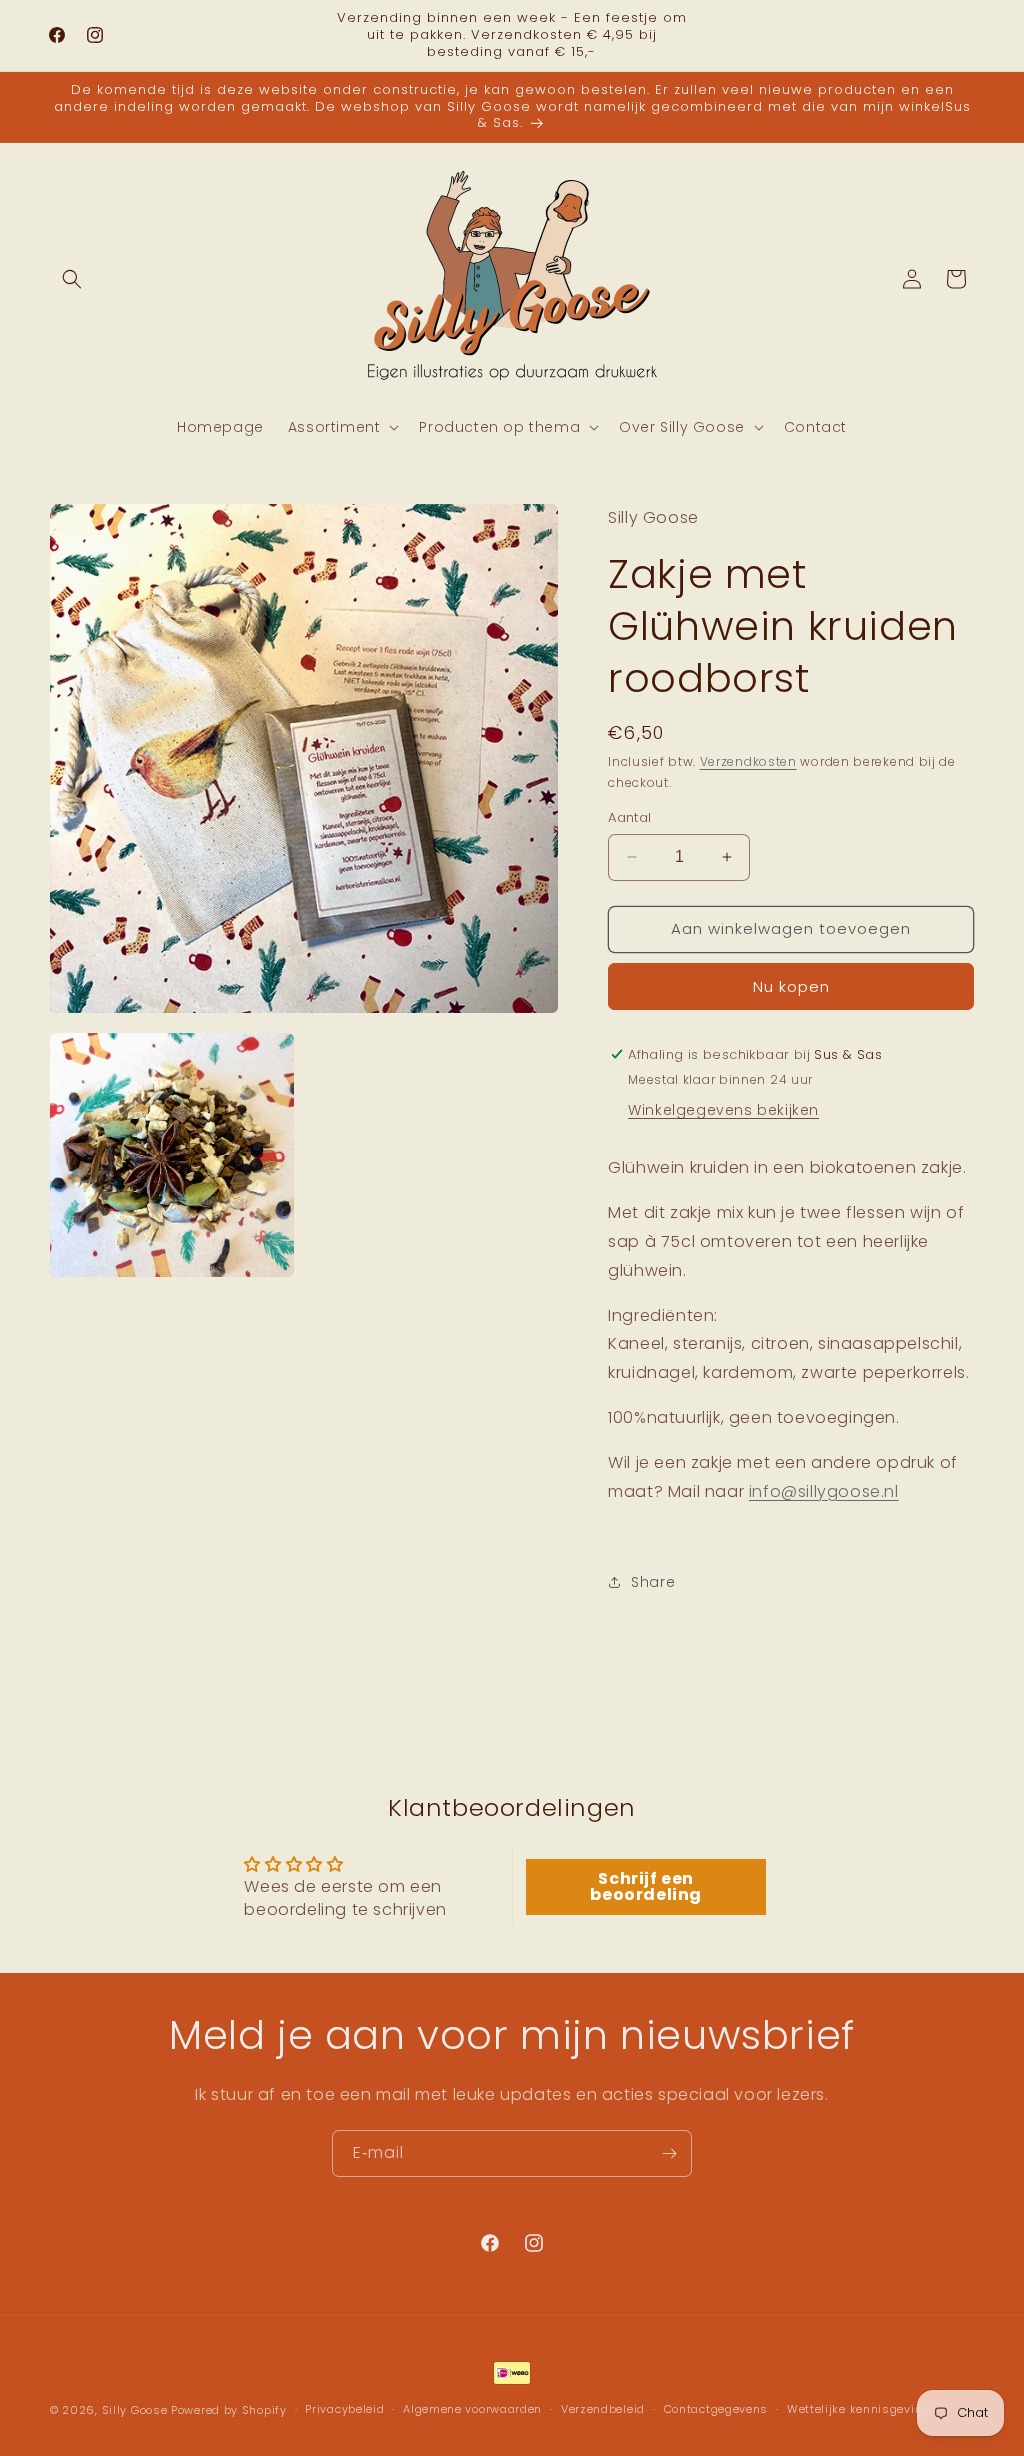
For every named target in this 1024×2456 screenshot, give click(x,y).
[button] (72, 279)
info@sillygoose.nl (824, 1491)
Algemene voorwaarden (472, 2409)
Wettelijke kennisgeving (858, 2409)
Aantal (629, 817)
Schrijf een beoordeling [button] (646, 1886)
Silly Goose (135, 2410)
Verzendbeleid (603, 2409)
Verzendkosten (748, 761)
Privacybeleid (344, 2409)
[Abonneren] (669, 2153)
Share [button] (653, 1582)
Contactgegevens (716, 2409)
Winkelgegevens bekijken (723, 1110)
